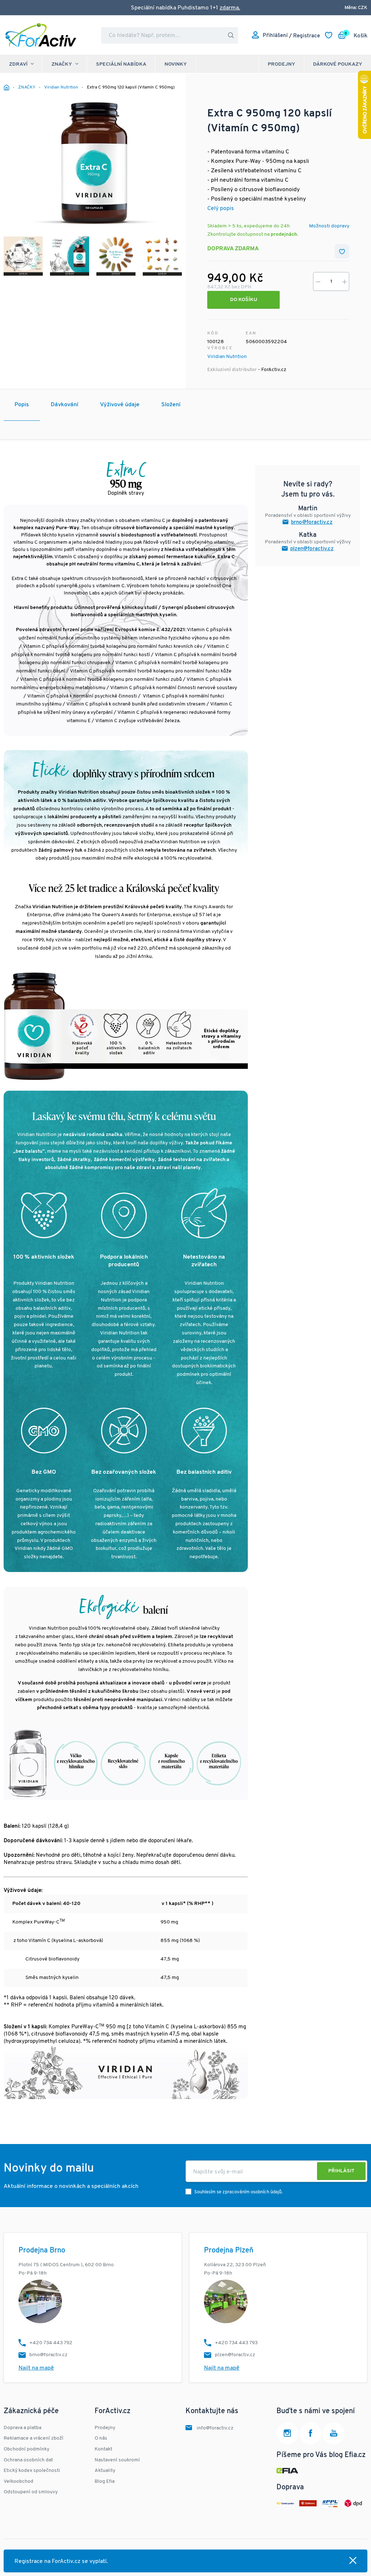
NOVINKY (176, 64)
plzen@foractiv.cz (312, 549)
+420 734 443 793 (236, 2343)
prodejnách (284, 234)
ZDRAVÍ (18, 64)
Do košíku (244, 300)
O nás (101, 2438)
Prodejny (282, 64)
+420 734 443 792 (51, 2343)
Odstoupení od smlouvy (31, 2492)
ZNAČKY (62, 64)
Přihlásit (341, 2171)
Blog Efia (105, 2482)
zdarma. (230, 8)
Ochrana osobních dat (28, 2460)
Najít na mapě (36, 2368)
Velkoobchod (18, 2482)
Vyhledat (231, 35)
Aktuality (105, 2471)
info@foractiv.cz (215, 2428)
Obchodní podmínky (26, 2449)
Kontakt (103, 2449)
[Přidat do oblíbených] (342, 251)
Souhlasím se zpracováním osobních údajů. (238, 2192)
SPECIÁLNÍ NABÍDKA (121, 64)
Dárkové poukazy (338, 64)
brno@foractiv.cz (312, 522)
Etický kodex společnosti (32, 2471)
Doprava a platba (22, 2428)
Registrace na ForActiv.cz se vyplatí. (61, 2561)
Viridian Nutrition (227, 357)
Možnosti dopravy (329, 226)
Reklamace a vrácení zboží (34, 2438)
